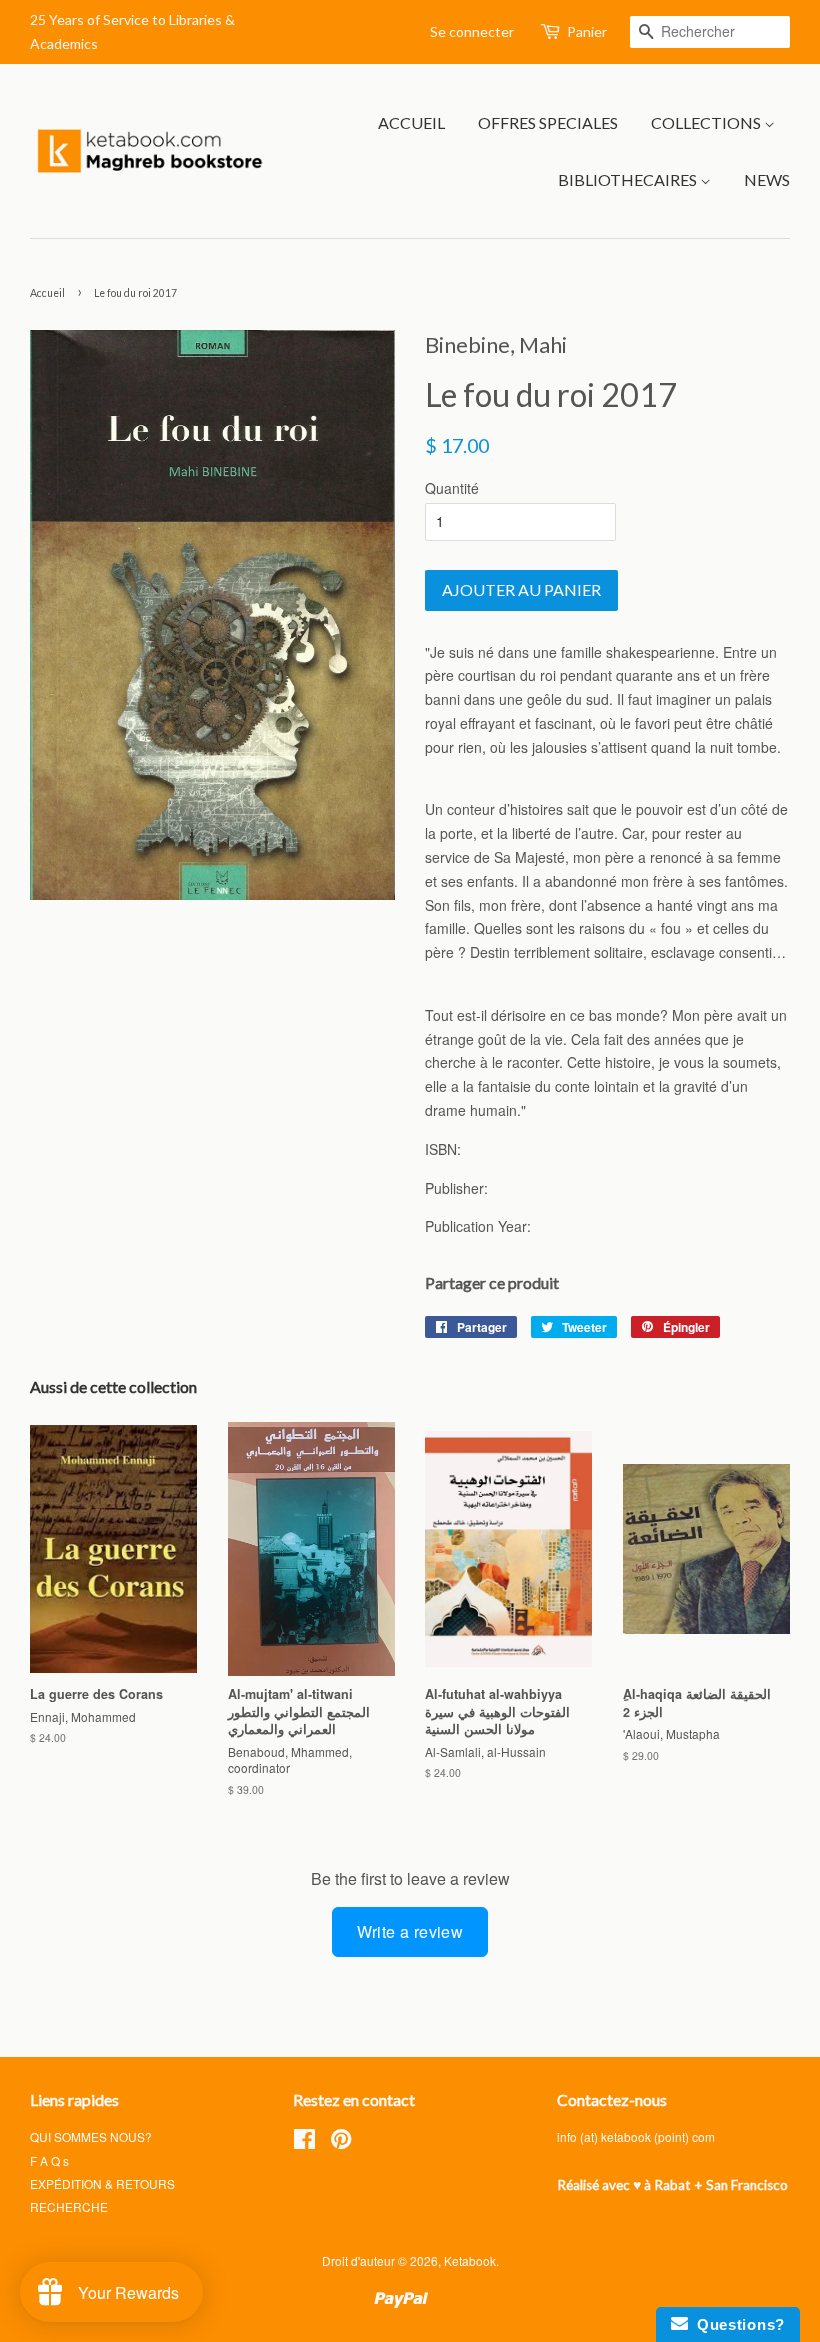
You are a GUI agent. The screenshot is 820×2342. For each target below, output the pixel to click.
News (767, 179)
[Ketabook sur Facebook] (304, 2142)
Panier (587, 31)
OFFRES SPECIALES (548, 122)
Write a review (410, 1931)
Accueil (47, 293)
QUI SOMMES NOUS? (91, 2136)
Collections (707, 122)
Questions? (736, 2324)
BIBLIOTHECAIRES (629, 179)
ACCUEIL (411, 122)
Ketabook (470, 2260)
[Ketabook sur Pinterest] (341, 2142)
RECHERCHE (69, 2206)
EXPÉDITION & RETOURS (102, 2183)
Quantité (452, 488)
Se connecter (472, 31)
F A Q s (49, 2160)
